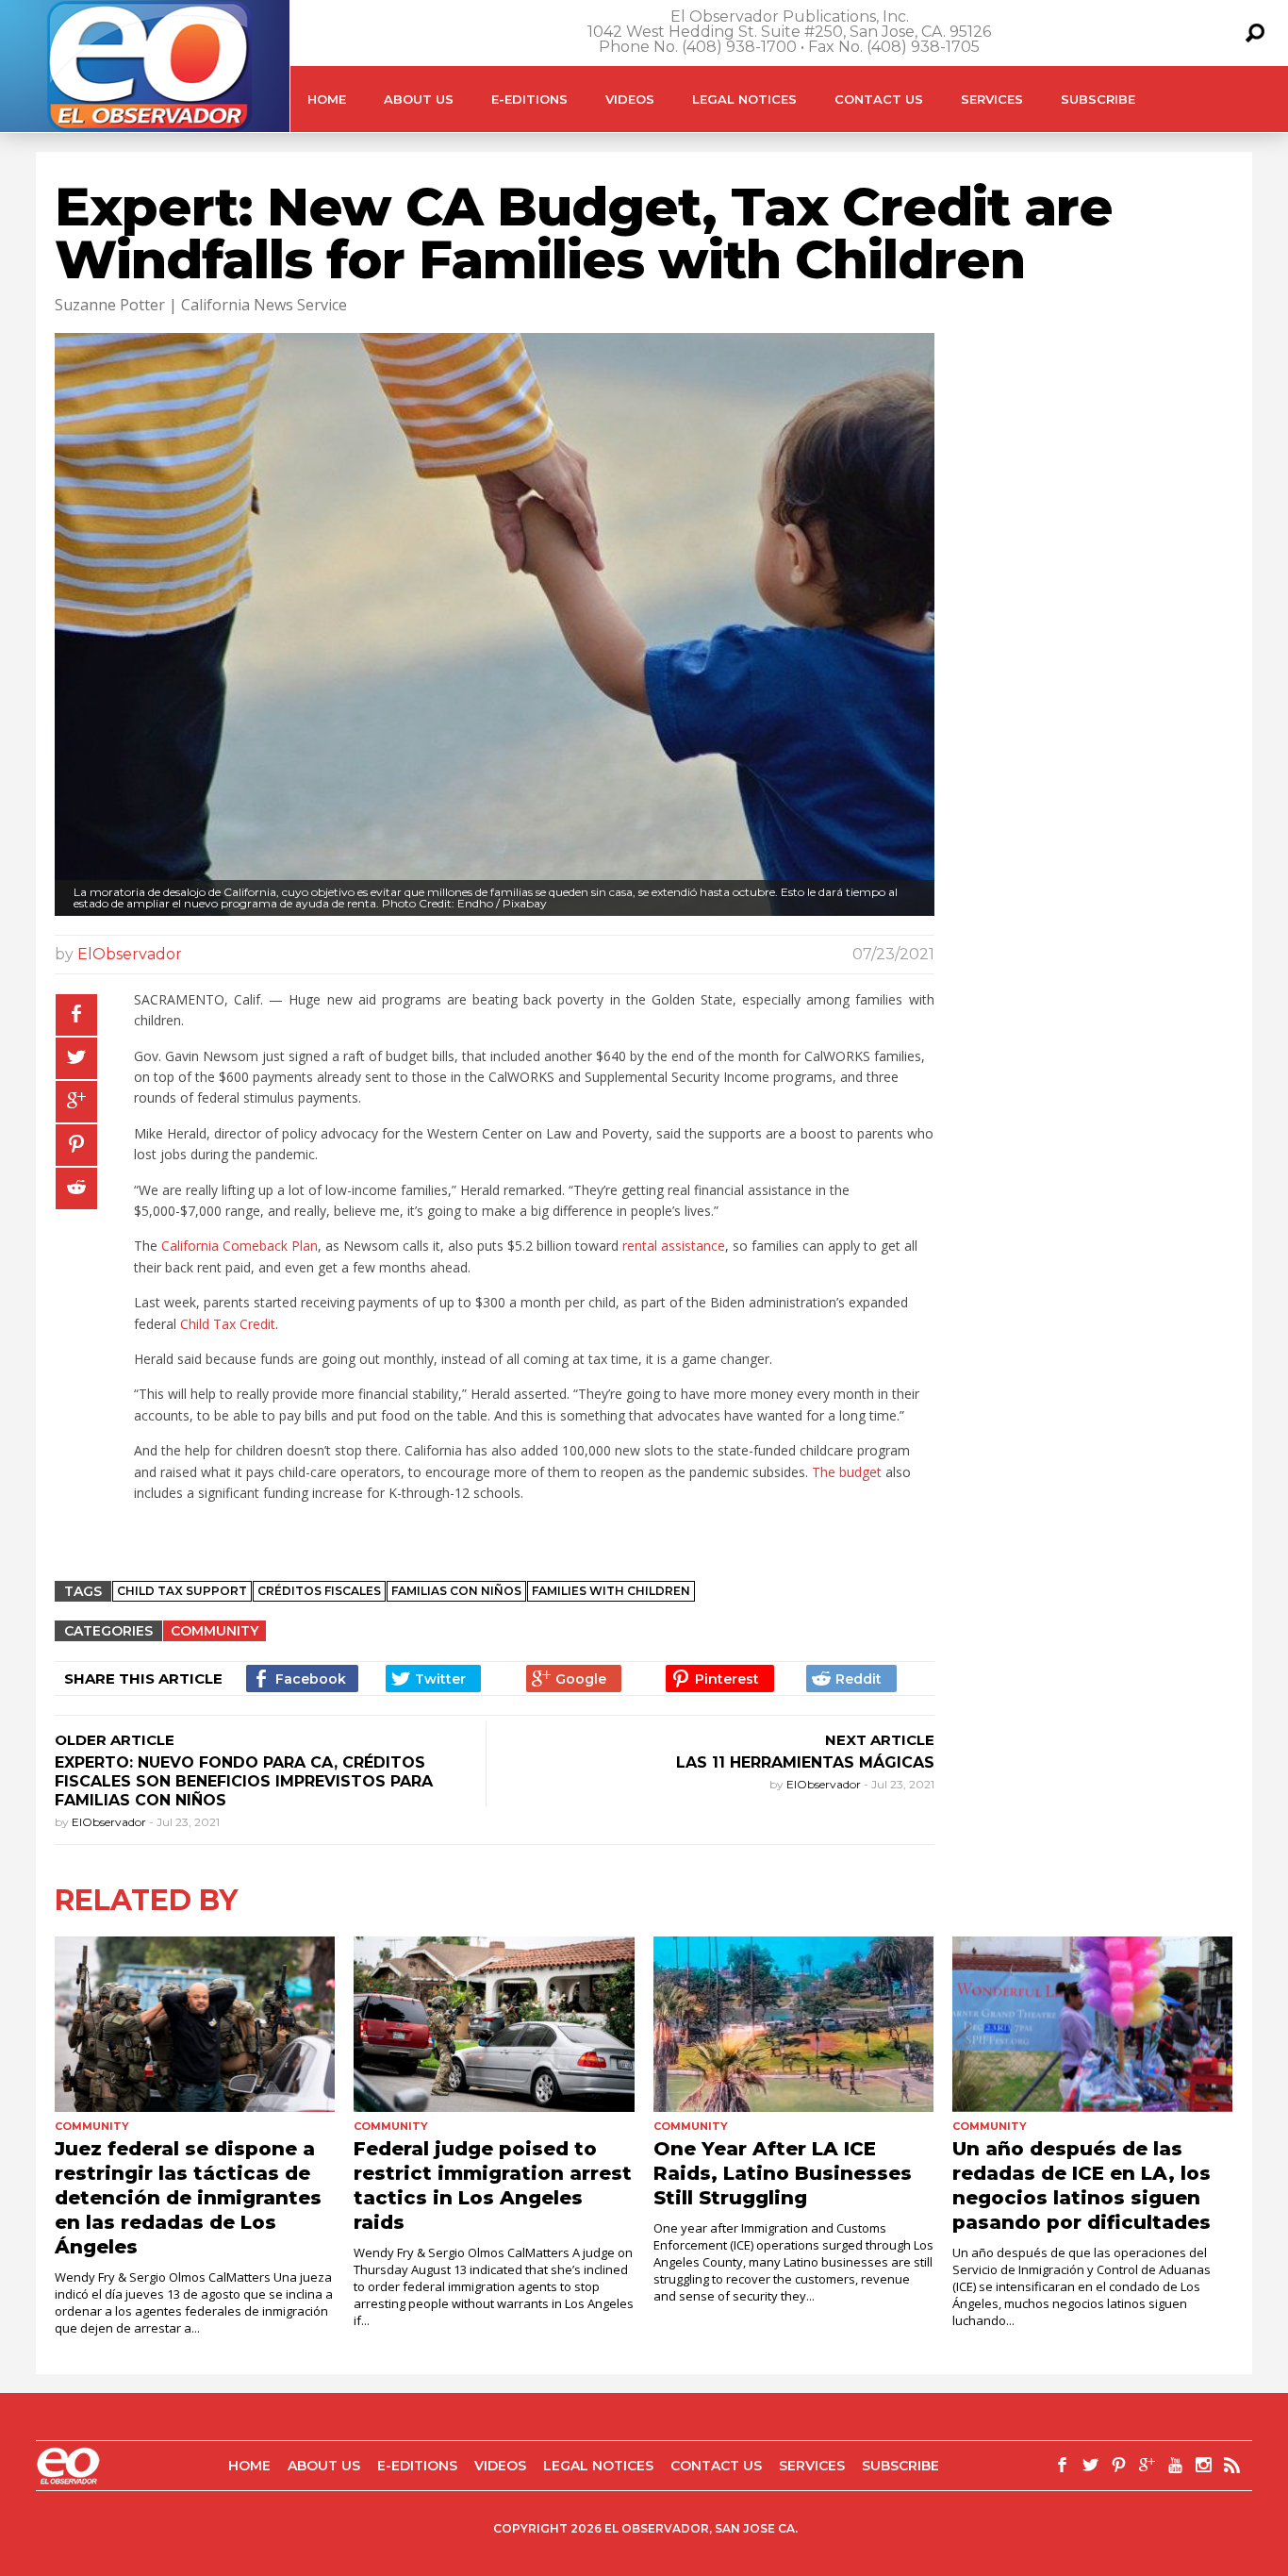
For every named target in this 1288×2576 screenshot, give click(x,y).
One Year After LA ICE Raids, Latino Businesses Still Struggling (783, 2173)
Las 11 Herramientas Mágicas (803, 1762)
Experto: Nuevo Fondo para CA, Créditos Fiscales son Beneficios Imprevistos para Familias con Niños (244, 1781)
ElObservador (130, 954)
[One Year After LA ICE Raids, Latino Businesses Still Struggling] (793, 2024)
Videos (630, 99)
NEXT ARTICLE (880, 1740)
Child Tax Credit (228, 1324)
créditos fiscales (319, 1591)
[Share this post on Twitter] (76, 1058)
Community (215, 1631)
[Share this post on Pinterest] (76, 1145)
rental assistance (674, 1246)
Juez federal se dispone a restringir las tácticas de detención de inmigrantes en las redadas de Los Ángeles (188, 2198)
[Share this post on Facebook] (76, 1015)
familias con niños (456, 1591)
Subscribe (1098, 99)
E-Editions (529, 99)
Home (327, 99)
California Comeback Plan (239, 1246)
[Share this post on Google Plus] (76, 1102)
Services (992, 99)
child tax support (182, 1591)
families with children (611, 1591)
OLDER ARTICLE (115, 1740)
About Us (419, 99)
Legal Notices (744, 99)
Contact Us (879, 99)
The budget (847, 1472)
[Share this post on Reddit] (76, 1188)
